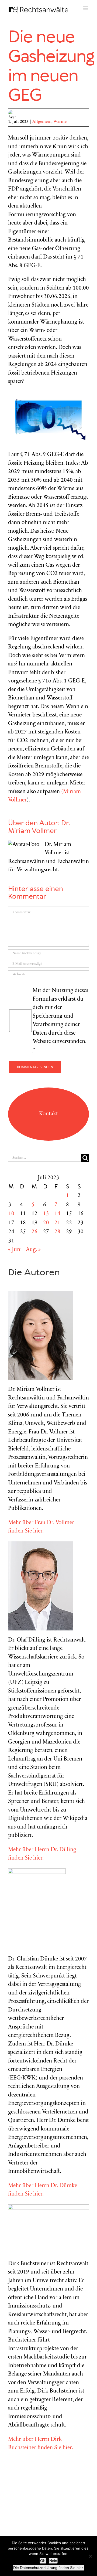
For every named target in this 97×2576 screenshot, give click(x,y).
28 (57, 1232)
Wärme (60, 122)
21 (57, 1223)
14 (57, 1214)
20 (46, 1223)
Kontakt (48, 1114)
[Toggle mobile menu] (86, 8)
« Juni (15, 1250)
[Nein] (90, 2556)
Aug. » (33, 1250)
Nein (53, 2561)
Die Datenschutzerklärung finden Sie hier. (48, 2568)
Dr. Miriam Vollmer (39, 827)
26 (34, 1232)
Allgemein (42, 122)
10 (11, 1214)
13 (46, 1214)
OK (43, 2561)
